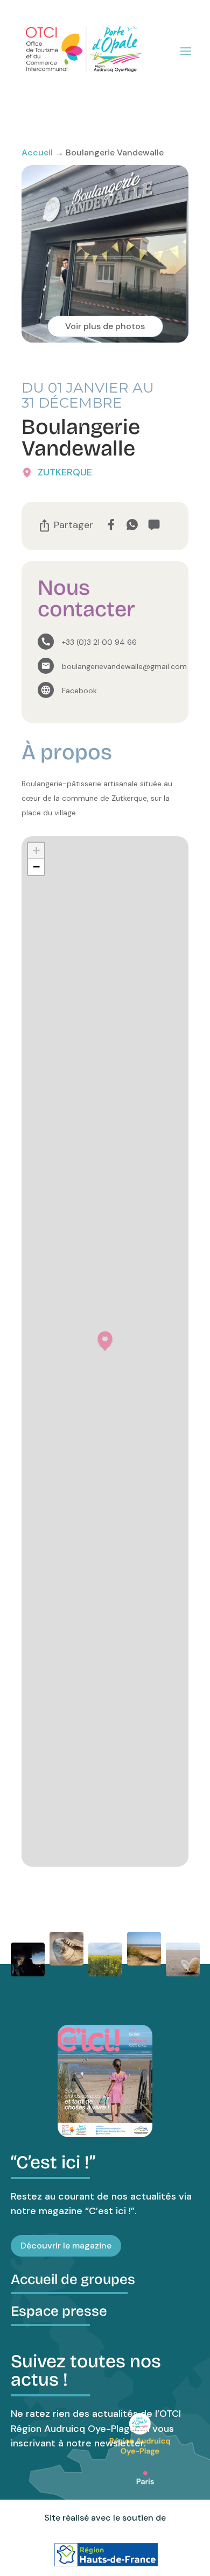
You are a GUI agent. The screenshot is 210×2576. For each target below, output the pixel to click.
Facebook (79, 691)
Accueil (37, 152)
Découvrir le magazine (66, 2246)
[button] (105, 1341)
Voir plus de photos (105, 326)
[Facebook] (111, 525)
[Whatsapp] (132, 525)
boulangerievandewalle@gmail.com (124, 666)
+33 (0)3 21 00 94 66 (99, 642)
